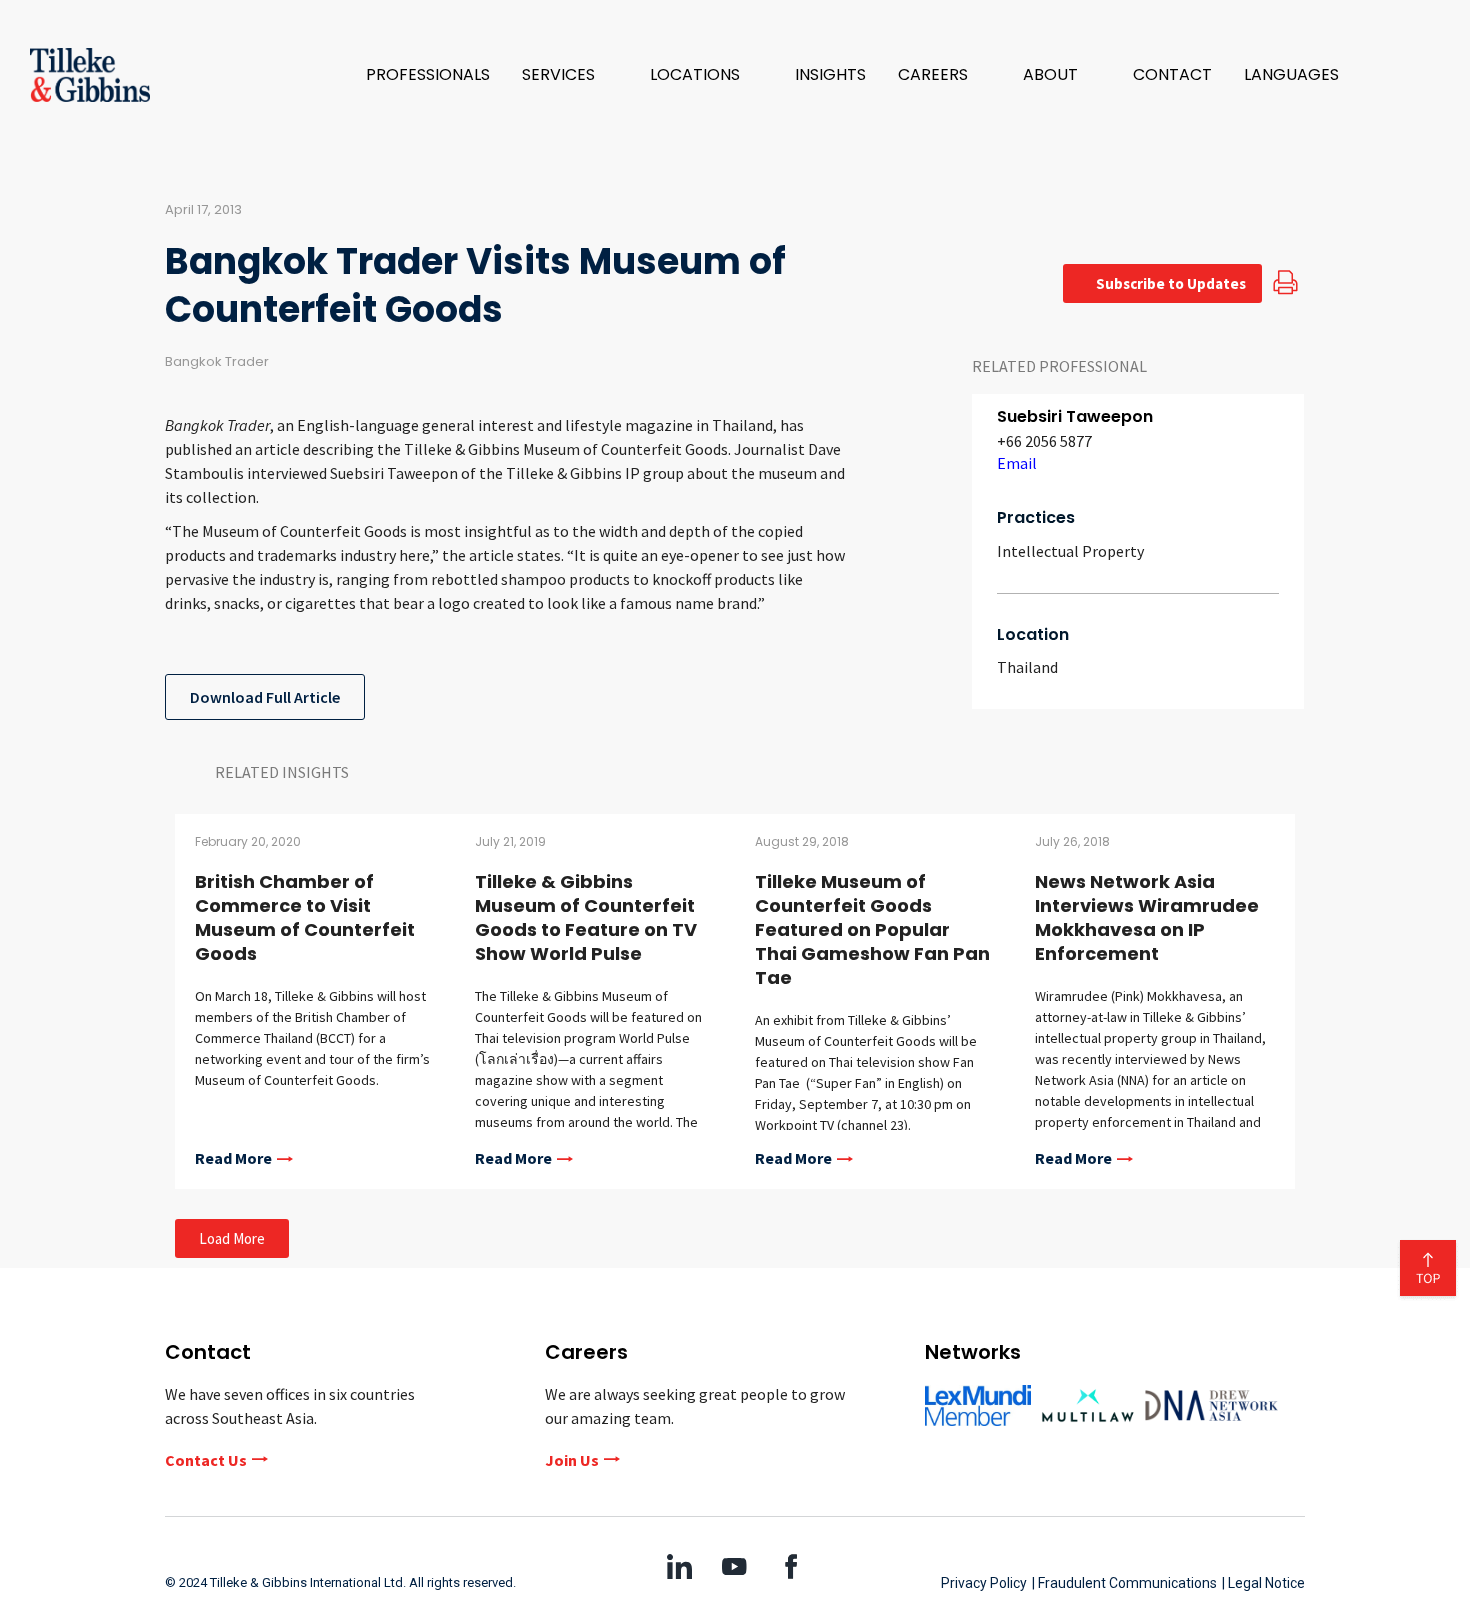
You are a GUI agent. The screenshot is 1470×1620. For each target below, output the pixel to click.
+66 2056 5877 (1044, 441)
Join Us (572, 1460)
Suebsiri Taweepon (1075, 416)
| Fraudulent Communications (1124, 1583)
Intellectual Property (1070, 551)
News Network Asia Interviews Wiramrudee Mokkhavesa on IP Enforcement (1147, 917)
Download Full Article (265, 697)
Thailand (1027, 667)
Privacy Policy (984, 1583)
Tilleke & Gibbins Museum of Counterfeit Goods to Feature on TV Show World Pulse (586, 917)
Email (1017, 463)
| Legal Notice (1263, 1583)
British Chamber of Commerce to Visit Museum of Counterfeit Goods (305, 917)
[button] (570, 75)
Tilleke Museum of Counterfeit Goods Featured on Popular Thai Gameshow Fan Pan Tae (872, 929)
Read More (233, 1159)
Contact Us (206, 1460)
